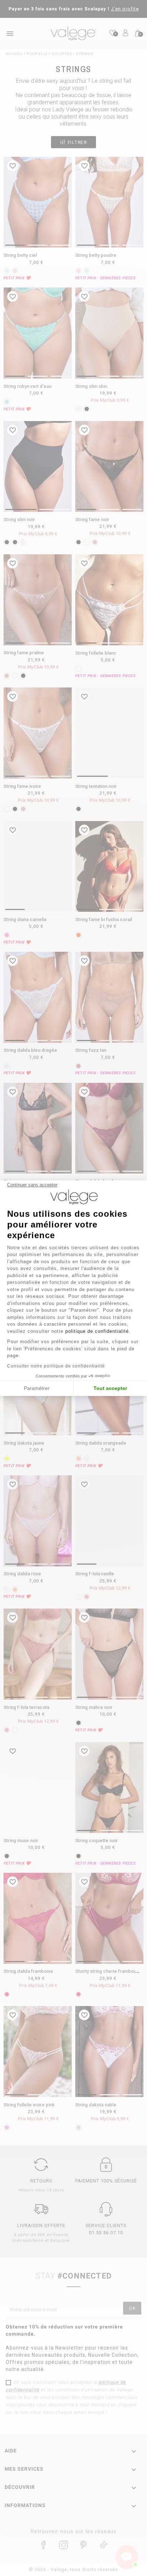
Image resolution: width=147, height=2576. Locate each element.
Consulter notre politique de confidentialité (56, 1366)
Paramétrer (37, 1388)
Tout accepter (110, 1388)
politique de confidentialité (97, 1331)
